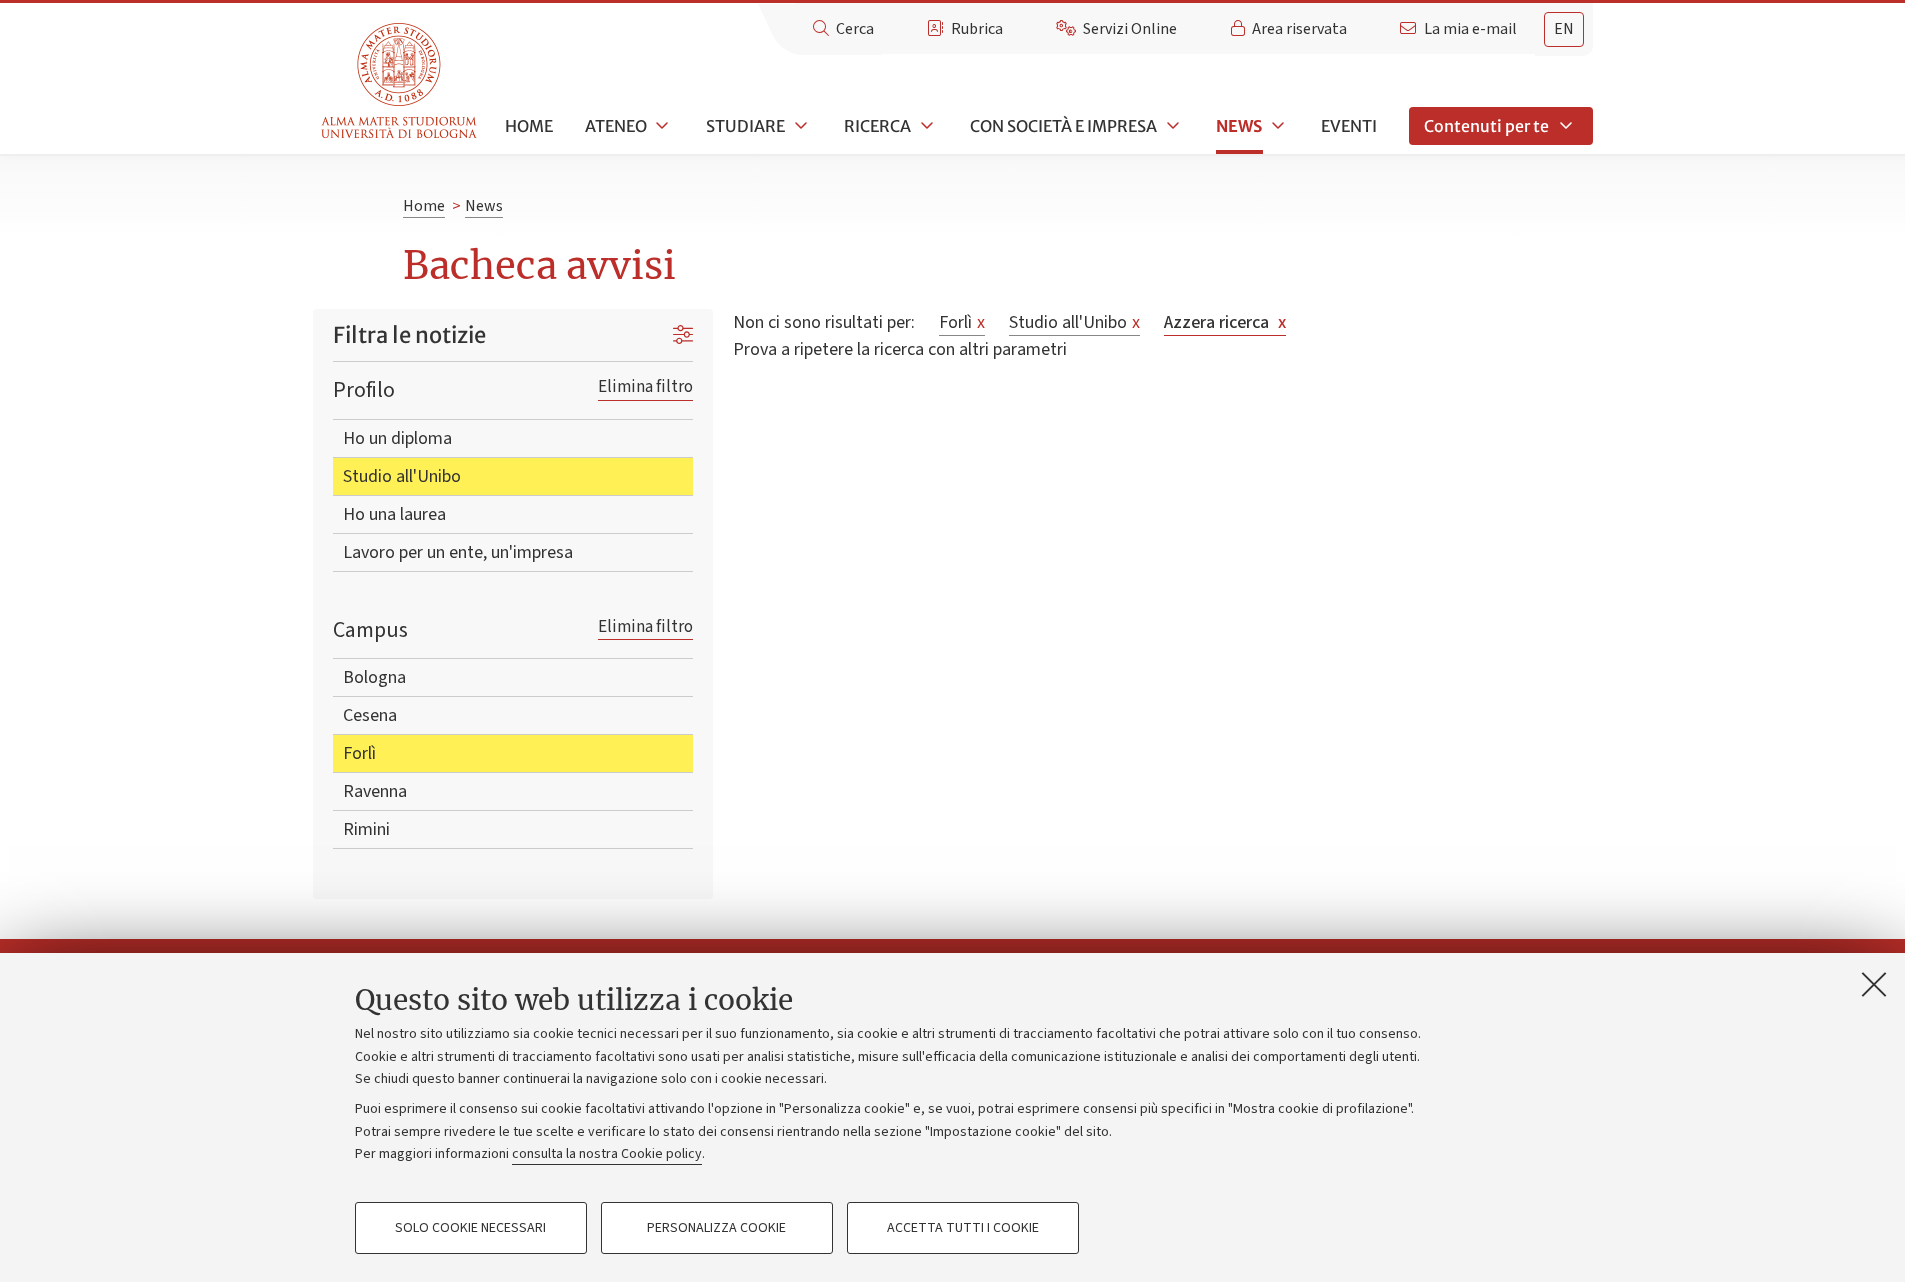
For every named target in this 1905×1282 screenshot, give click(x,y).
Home (529, 126)
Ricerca (877, 126)
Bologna (374, 677)
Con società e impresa (1063, 126)
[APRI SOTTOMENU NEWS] (1276, 126)
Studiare (745, 126)
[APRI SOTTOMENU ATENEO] (661, 126)
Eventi (1349, 126)
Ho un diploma (397, 438)
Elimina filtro (645, 386)
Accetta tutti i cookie (963, 1228)
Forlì (359, 753)
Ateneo (616, 126)
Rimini (366, 829)
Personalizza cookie (716, 1228)
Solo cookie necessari (470, 1228)
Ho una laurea (394, 514)
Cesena (370, 715)
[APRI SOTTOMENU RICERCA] (925, 126)
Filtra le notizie (409, 335)
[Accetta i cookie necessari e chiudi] (1874, 984)
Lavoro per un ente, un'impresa (458, 552)
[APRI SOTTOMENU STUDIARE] (799, 126)
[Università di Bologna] (400, 81)
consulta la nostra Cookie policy (607, 1154)
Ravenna (375, 791)
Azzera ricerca (1225, 322)
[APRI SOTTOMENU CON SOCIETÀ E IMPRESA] (1171, 126)
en (1564, 29)
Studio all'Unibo (402, 476)
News (1239, 126)
